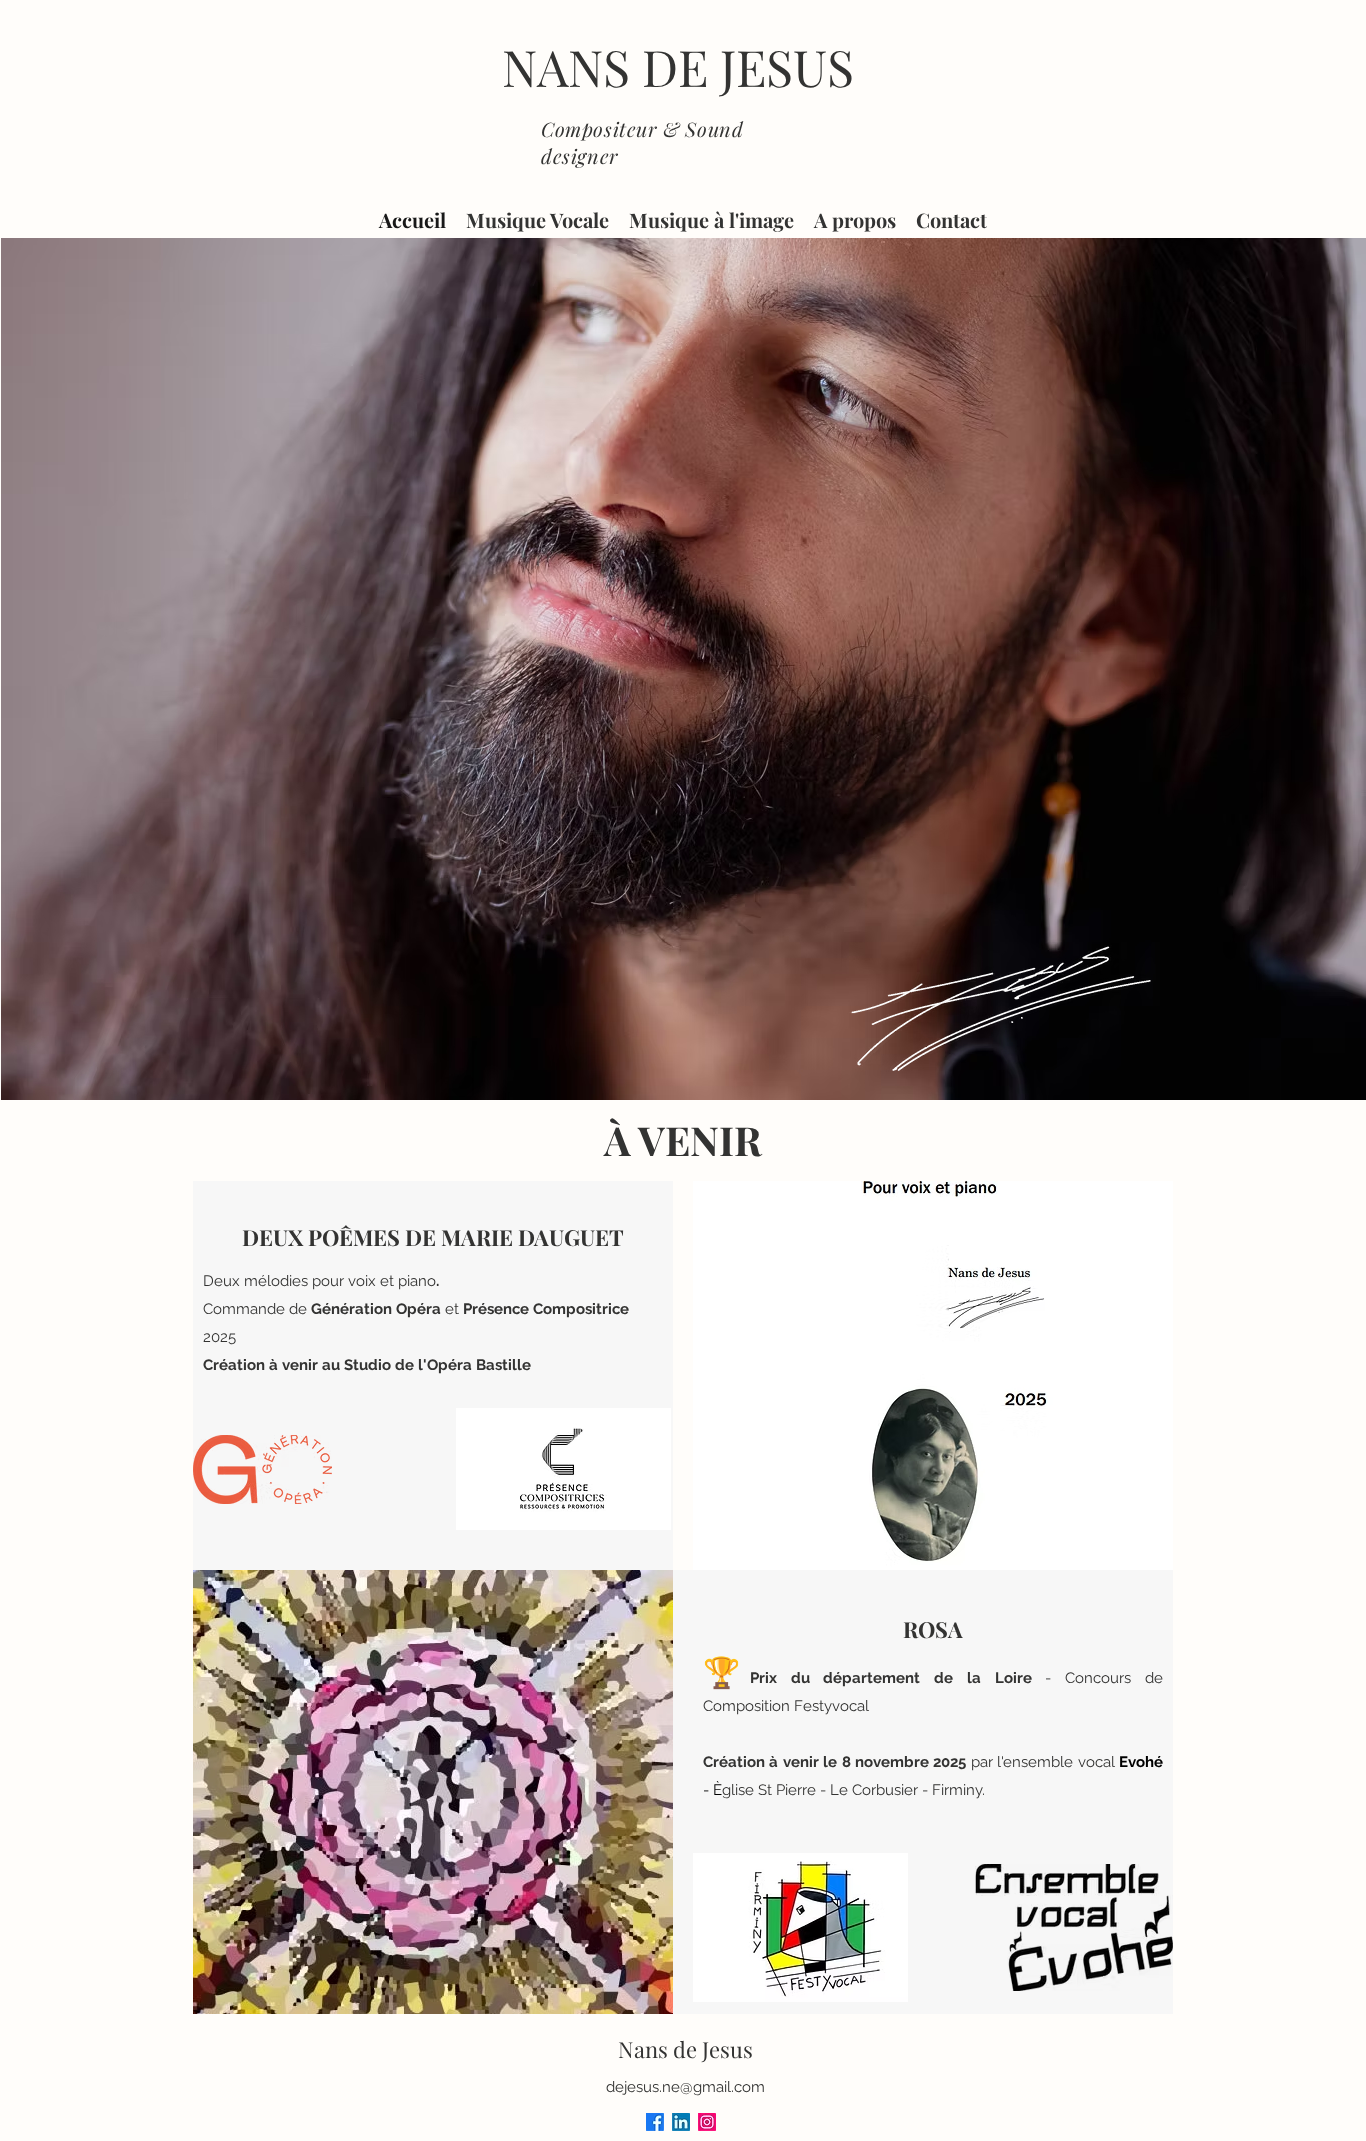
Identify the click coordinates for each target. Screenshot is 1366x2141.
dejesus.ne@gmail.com (685, 2087)
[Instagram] (707, 2122)
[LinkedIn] (681, 2122)
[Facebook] (655, 2122)
